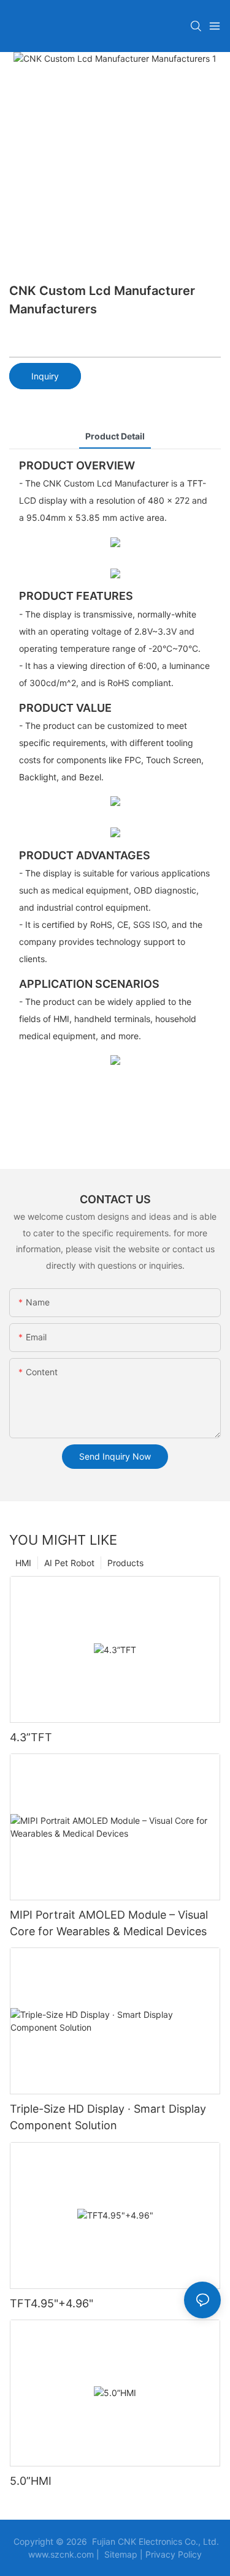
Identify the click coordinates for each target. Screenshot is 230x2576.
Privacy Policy (174, 2554)
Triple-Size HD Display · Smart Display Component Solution (108, 2117)
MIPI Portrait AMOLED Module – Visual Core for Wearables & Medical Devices (109, 1923)
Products (125, 1563)
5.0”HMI (31, 2481)
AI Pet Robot (69, 1563)
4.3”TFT (31, 1737)
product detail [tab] (115, 436)
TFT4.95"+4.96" (52, 2303)
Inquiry (45, 376)
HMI (23, 1563)
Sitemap (121, 2554)
